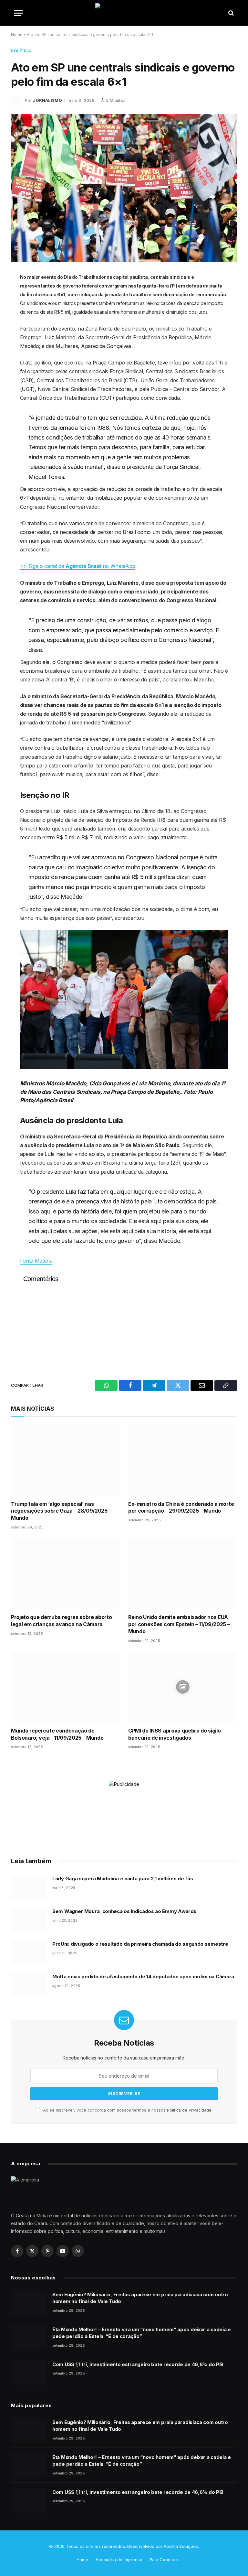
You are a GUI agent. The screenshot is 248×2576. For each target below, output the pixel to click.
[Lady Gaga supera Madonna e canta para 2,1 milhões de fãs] (29, 1887)
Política (21, 51)
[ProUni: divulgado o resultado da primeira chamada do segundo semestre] (29, 1952)
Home (17, 34)
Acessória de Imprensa (119, 2560)
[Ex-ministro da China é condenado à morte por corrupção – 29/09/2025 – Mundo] (183, 1460)
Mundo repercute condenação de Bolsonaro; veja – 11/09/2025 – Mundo (57, 1734)
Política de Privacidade (189, 2110)
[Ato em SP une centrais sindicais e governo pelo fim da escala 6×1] (124, 188)
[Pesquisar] (230, 13)
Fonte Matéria (36, 1261)
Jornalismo (47, 100)
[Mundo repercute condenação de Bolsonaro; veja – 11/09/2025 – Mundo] (65, 1687)
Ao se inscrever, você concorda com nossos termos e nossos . (127, 2110)
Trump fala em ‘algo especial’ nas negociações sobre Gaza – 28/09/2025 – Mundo (61, 1511)
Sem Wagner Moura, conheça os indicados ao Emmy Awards (124, 1911)
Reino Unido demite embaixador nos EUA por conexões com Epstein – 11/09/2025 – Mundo (179, 1624)
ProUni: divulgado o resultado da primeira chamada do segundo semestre (140, 1944)
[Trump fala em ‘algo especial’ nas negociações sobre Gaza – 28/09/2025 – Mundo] (65, 1460)
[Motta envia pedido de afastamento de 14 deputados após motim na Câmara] (29, 1985)
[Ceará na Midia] (124, 13)
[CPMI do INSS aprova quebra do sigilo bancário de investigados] (183, 1687)
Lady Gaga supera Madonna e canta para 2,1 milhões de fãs (123, 1879)
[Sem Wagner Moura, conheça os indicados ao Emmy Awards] (29, 1919)
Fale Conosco (164, 2560)
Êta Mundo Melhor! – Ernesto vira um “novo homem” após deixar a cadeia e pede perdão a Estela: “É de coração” (142, 2333)
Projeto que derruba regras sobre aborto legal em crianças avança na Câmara (62, 1621)
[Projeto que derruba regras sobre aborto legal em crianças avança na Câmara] (65, 1574)
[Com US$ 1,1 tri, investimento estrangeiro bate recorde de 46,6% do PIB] (29, 2373)
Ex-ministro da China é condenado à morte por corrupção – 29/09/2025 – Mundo (181, 1507)
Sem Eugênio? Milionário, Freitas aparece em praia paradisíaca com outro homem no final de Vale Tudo (140, 2298)
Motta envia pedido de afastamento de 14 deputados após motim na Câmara (143, 1977)
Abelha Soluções (181, 2546)
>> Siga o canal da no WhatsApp (78, 566)
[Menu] (18, 13)
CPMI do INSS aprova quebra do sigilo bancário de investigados (174, 1734)
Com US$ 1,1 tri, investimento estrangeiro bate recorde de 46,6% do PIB (138, 2364)
